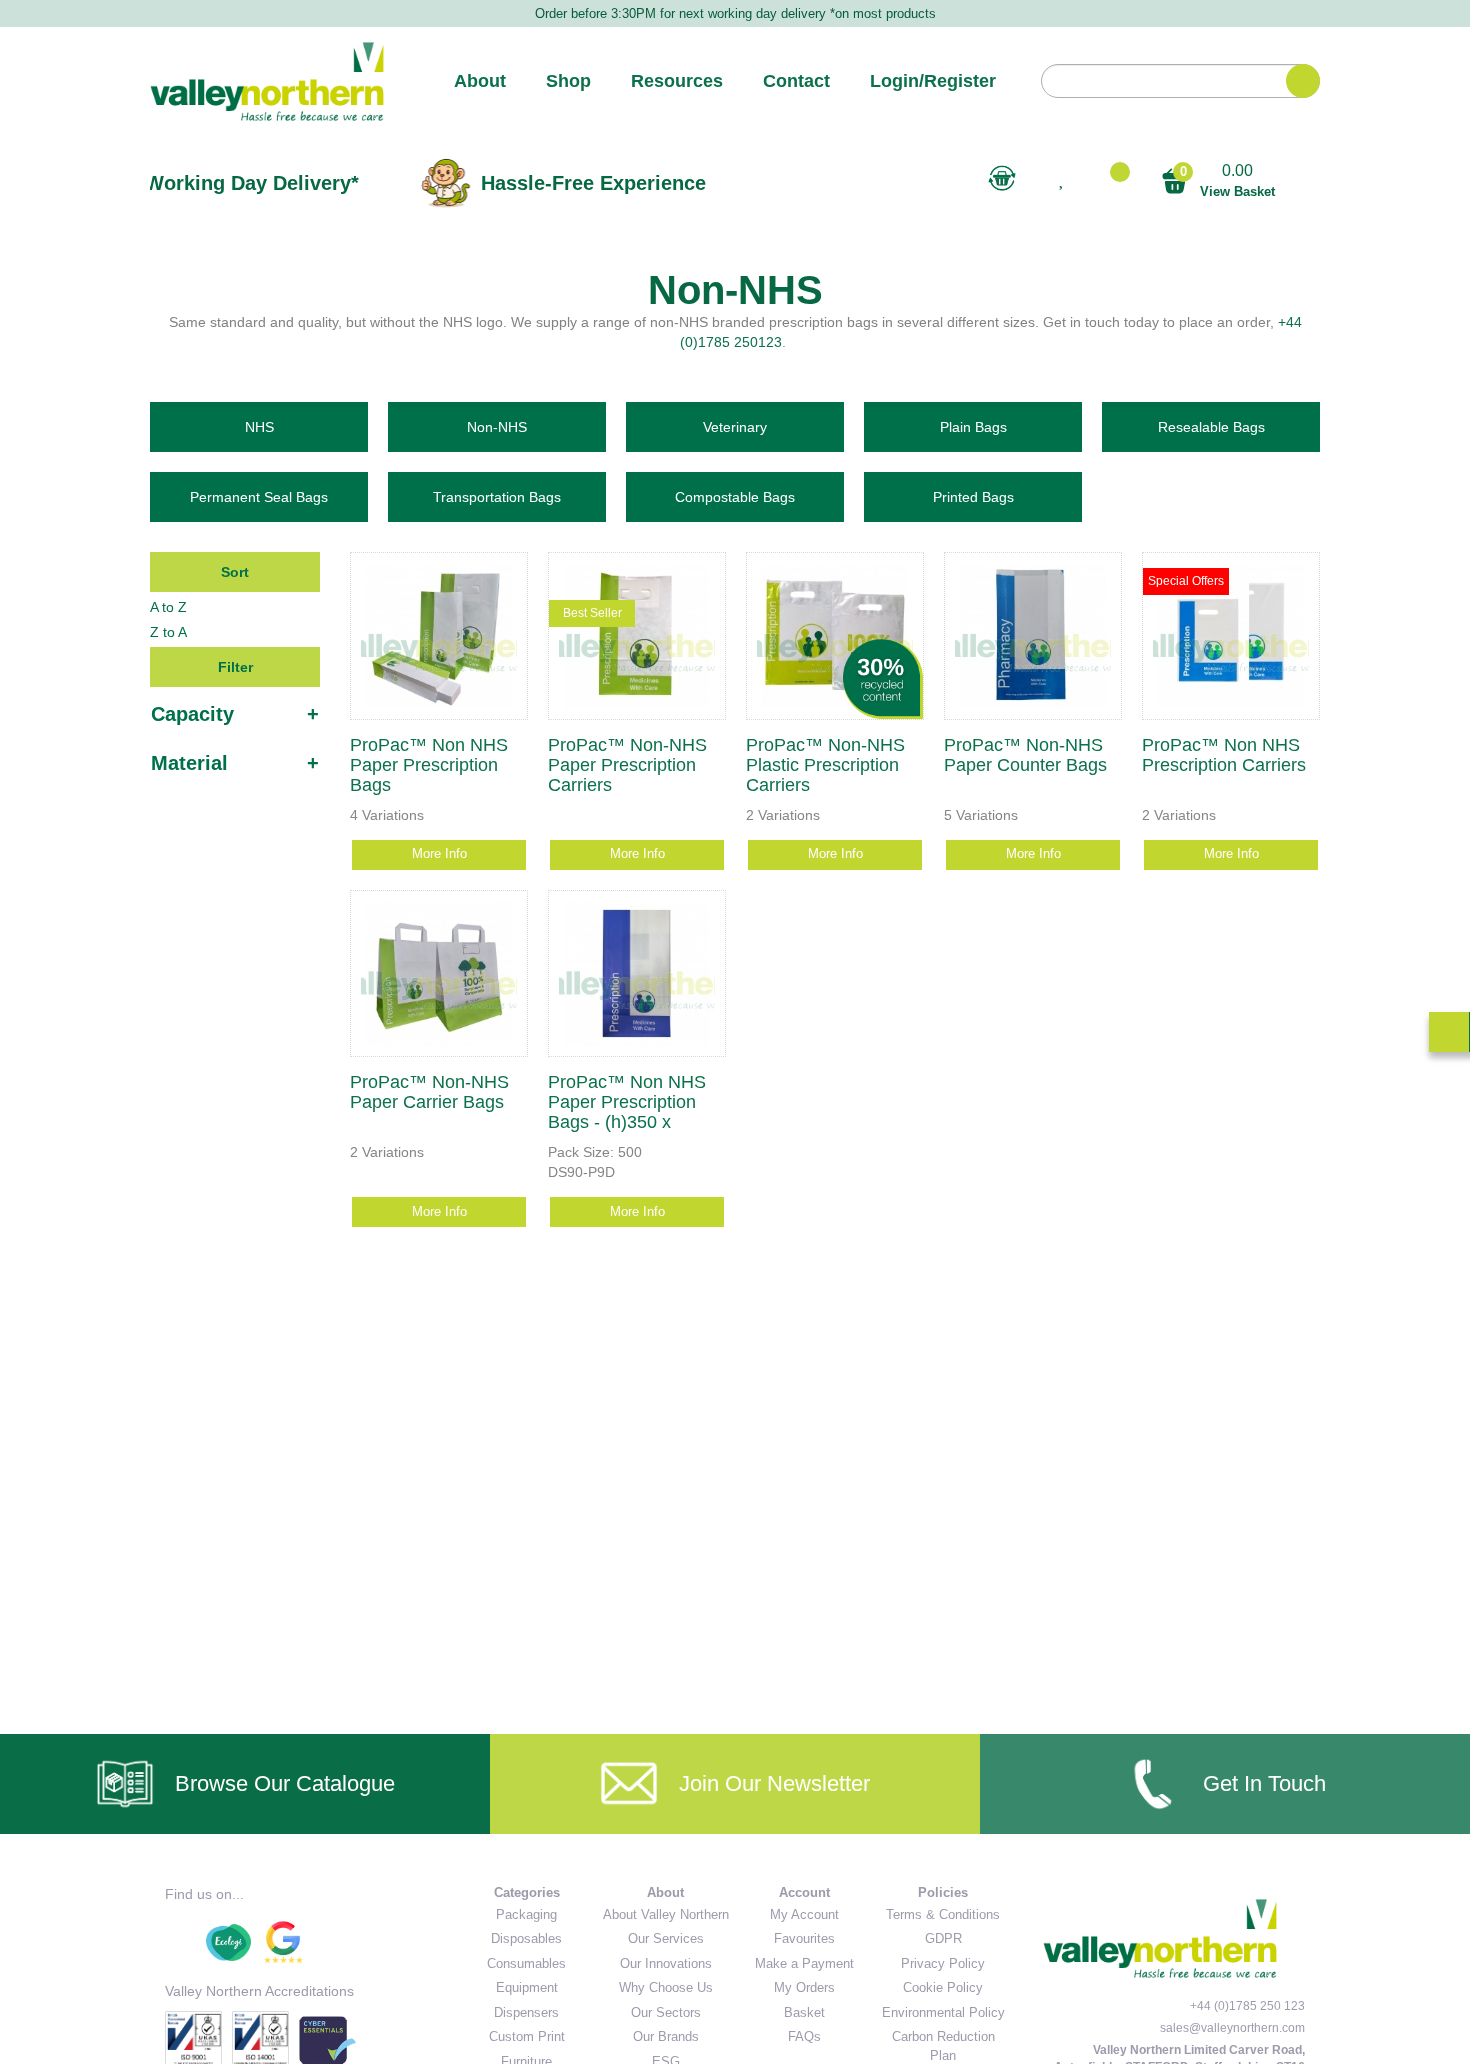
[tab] (235, 714)
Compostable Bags (735, 497)
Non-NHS (497, 427)
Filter (235, 667)
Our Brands (666, 2036)
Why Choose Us (666, 1987)
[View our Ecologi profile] (228, 1943)
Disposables (526, 1938)
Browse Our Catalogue (285, 1783)
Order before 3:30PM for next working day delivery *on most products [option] (735, 13)
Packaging (526, 1914)
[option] (342, 183)
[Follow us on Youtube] (180, 1942)
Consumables (526, 1963)
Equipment (527, 1987)
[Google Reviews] (283, 1942)
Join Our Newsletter (774, 1783)
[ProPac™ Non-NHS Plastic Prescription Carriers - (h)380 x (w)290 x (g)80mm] (835, 636)
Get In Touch (1264, 1783)
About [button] (480, 81)
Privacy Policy (943, 1963)
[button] (1111, 179)
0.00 (1227, 180)
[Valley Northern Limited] (267, 81)
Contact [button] (796, 81)
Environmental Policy (943, 2012)
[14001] (327, 2040)
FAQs (804, 2036)
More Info (439, 853)
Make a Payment (804, 1963)
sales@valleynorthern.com (1232, 2028)
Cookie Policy (943, 1987)
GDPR (943, 1938)
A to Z (168, 607)
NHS (259, 427)
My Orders (804, 1987)
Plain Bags (973, 427)
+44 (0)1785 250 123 (1247, 2006)
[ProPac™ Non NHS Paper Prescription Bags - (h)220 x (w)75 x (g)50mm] (439, 636)
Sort (235, 572)
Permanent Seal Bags (259, 497)
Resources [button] (677, 81)
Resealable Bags (1211, 427)
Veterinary (735, 427)
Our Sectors (666, 2012)
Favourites (804, 1938)
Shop (568, 81)
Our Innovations (666, 1963)
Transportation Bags (497, 497)
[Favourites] (1001, 178)
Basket (804, 2012)
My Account (804, 1914)
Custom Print (527, 2036)
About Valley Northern (666, 1914)
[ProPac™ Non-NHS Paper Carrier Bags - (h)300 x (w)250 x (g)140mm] (439, 974)
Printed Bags (973, 497)
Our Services (666, 1938)
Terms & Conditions (943, 1914)
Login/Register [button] (933, 81)
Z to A (168, 632)
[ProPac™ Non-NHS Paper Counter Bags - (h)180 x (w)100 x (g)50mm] (1033, 636)
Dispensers (526, 2012)
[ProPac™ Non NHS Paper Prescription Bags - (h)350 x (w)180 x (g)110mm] (637, 974)
